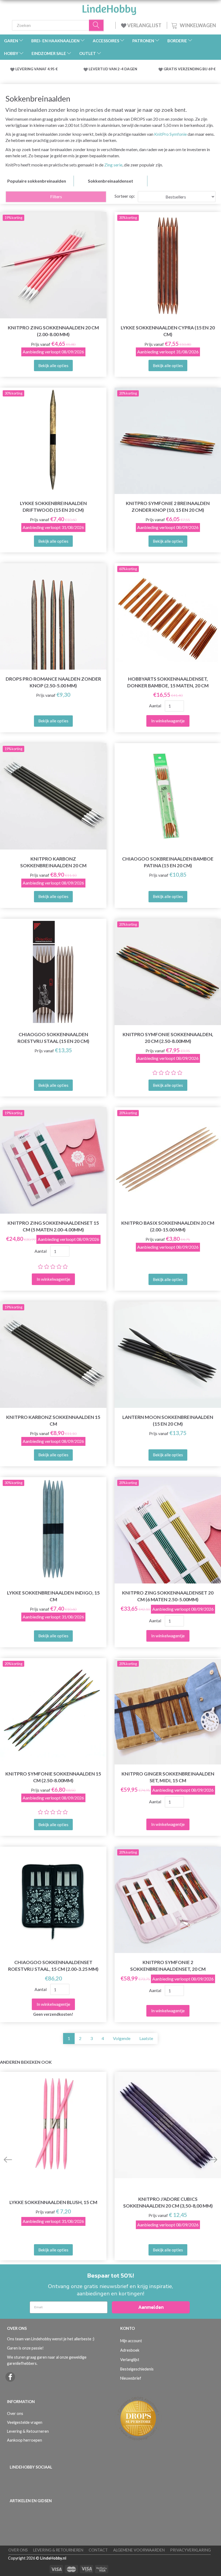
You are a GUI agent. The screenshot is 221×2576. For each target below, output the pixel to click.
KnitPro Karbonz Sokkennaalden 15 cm (53, 1421)
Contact (98, 2550)
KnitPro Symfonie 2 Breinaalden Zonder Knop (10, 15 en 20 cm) (168, 507)
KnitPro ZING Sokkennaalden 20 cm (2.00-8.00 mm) (53, 331)
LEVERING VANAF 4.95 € (37, 69)
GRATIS (171, 69)
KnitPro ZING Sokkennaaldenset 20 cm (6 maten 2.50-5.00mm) (168, 1596)
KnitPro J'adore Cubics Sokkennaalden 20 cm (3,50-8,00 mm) (168, 2202)
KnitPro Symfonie (170, 134)
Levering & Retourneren (28, 2431)
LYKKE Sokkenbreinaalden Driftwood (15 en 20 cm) (53, 507)
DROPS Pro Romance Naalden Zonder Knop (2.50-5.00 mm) (53, 682)
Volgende (122, 2038)
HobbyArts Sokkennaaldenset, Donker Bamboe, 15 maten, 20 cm (168, 682)
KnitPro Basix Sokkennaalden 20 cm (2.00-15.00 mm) (168, 1226)
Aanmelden (151, 2307)
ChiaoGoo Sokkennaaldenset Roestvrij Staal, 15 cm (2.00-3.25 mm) (53, 1966)
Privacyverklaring (190, 2550)
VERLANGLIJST (144, 25)
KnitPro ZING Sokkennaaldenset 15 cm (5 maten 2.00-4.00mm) (53, 1226)
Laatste (146, 2038)
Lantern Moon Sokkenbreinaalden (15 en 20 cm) (168, 1421)
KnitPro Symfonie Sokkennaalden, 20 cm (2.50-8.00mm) (168, 1038)
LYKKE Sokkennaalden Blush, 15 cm (53, 2202)
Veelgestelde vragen (25, 2422)
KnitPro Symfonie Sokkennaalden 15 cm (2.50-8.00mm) (53, 1777)
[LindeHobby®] (109, 8)
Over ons (15, 2413)
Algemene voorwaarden (139, 2550)
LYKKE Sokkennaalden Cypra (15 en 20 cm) (168, 331)
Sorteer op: (125, 196)
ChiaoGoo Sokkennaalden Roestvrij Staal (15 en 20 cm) (53, 1038)
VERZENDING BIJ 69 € (197, 69)
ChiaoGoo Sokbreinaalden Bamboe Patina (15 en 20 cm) (168, 862)
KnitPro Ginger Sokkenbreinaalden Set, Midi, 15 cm (168, 1777)
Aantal (156, 706)
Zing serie (113, 165)
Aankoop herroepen (25, 2440)
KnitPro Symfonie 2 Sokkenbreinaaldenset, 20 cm (168, 1966)
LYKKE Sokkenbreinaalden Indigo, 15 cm (53, 1596)
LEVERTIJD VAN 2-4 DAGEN (113, 69)
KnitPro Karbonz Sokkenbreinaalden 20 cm (53, 862)
